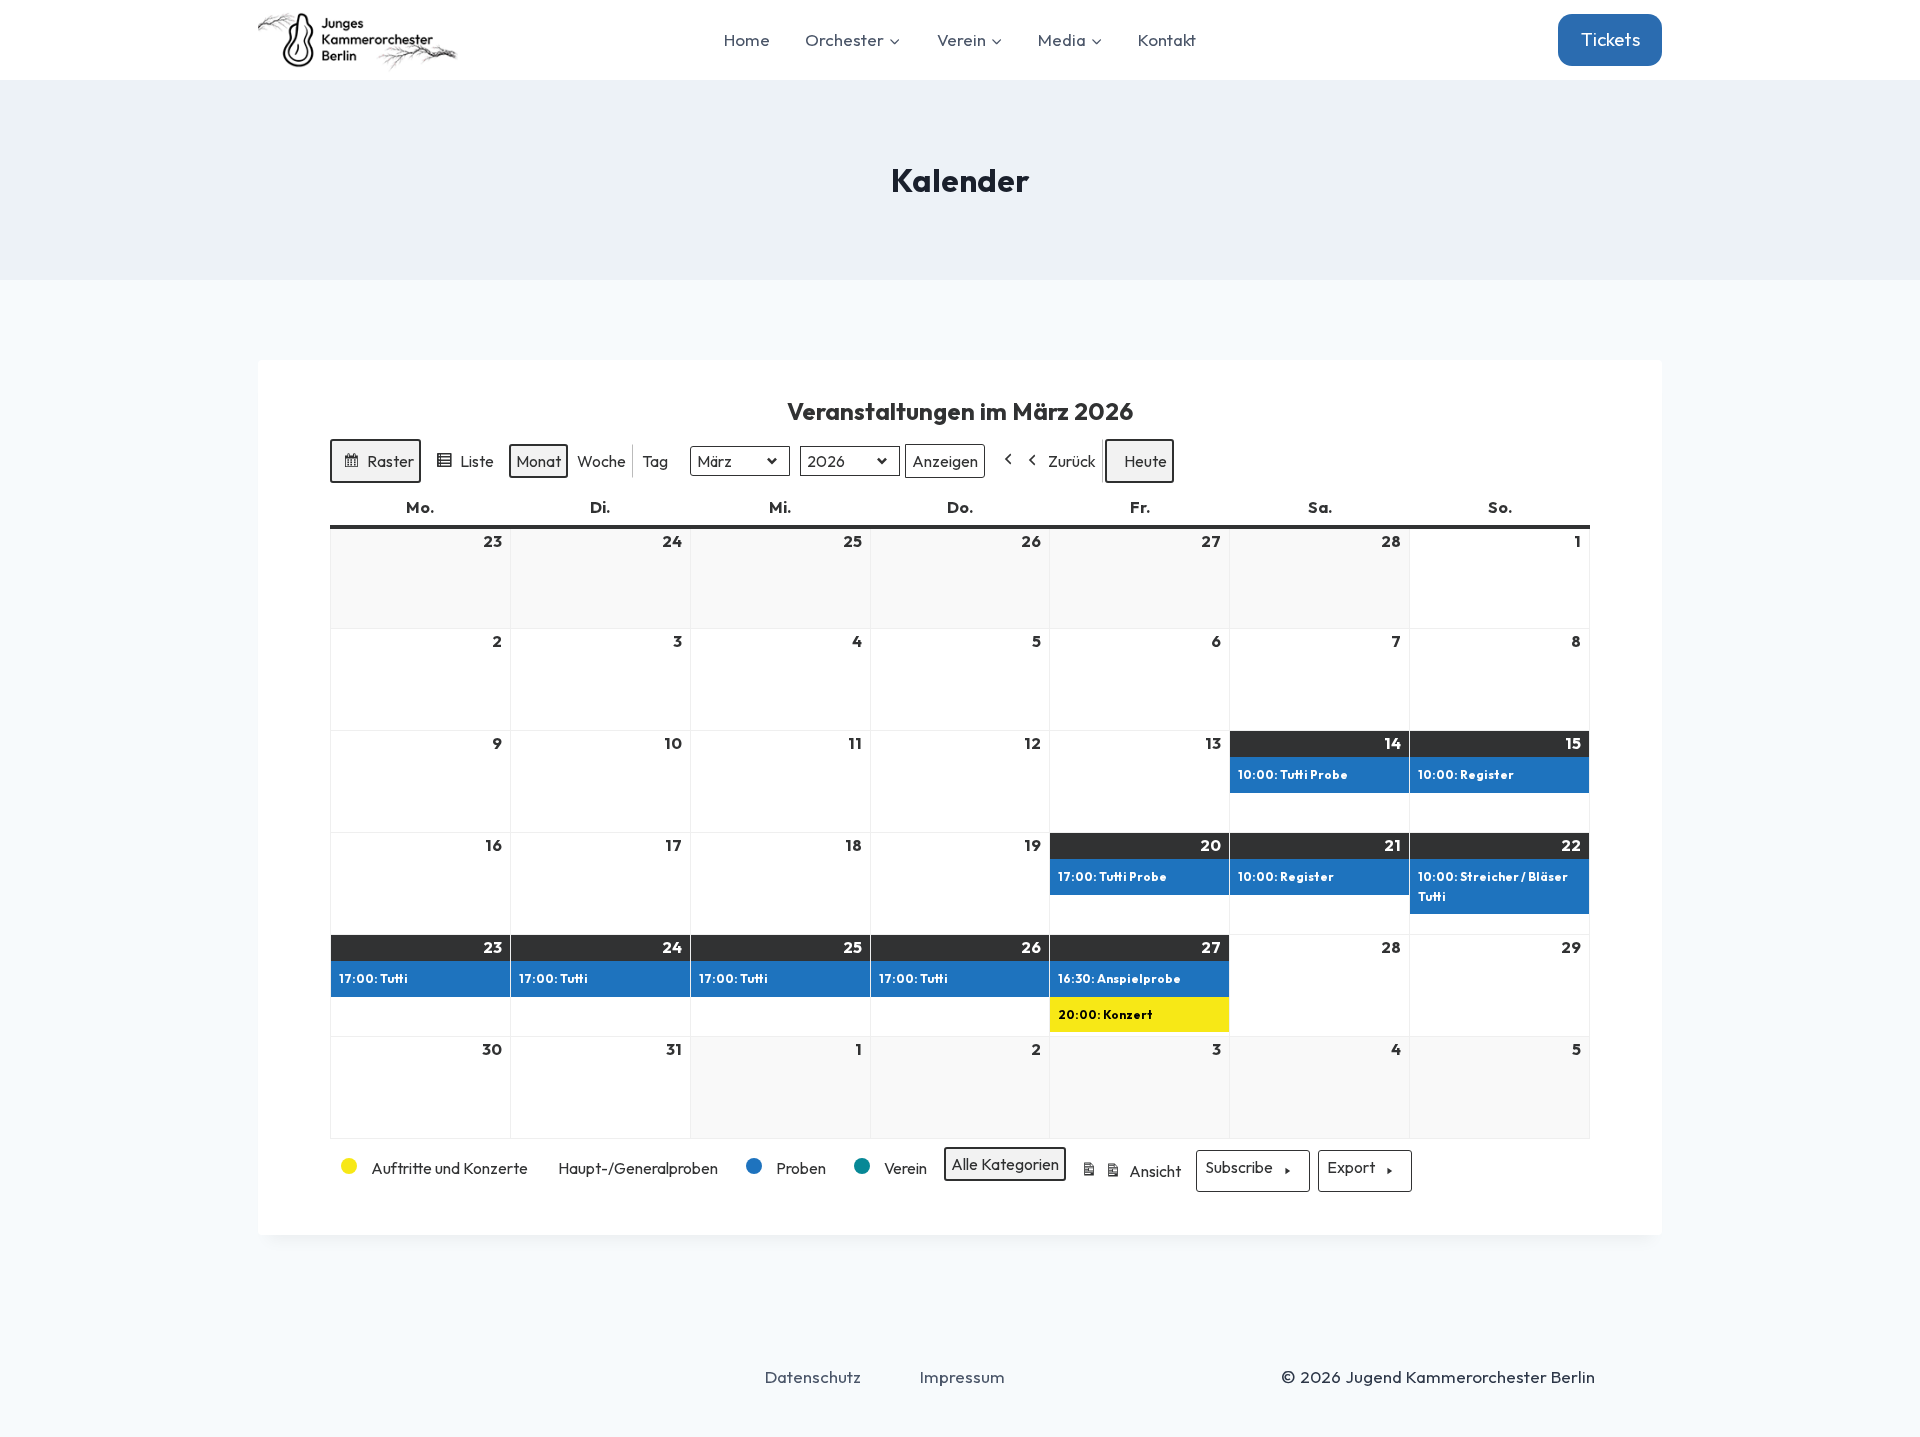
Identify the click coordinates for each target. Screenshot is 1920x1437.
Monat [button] (538, 461)
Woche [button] (601, 461)
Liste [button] (464, 467)
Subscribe (1239, 1167)
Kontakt (1167, 39)
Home (747, 39)
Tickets (1610, 39)
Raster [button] (378, 467)
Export (1351, 1167)
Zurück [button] (1072, 461)
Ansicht (1133, 1177)
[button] (435, 1168)
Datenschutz (813, 1376)
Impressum (962, 1376)
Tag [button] (655, 461)
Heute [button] (1145, 461)
